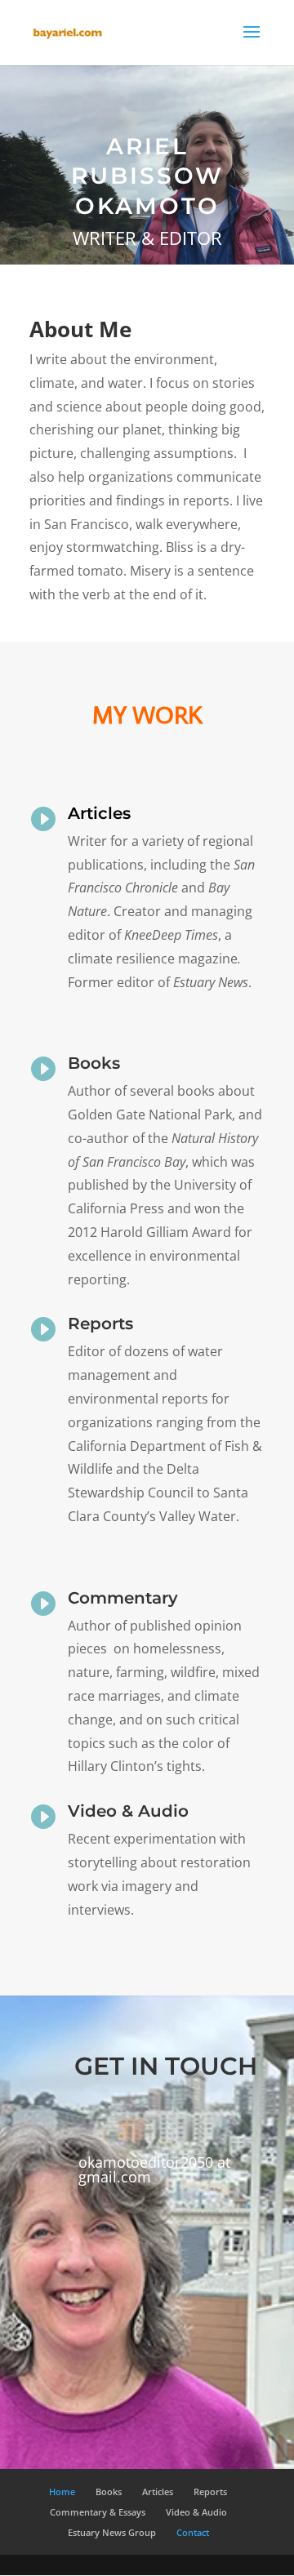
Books (94, 1063)
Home (62, 2491)
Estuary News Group (112, 2532)
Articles (99, 813)
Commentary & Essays (98, 2512)
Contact (193, 2532)
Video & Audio (128, 1811)
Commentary (123, 1598)
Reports (100, 1324)
